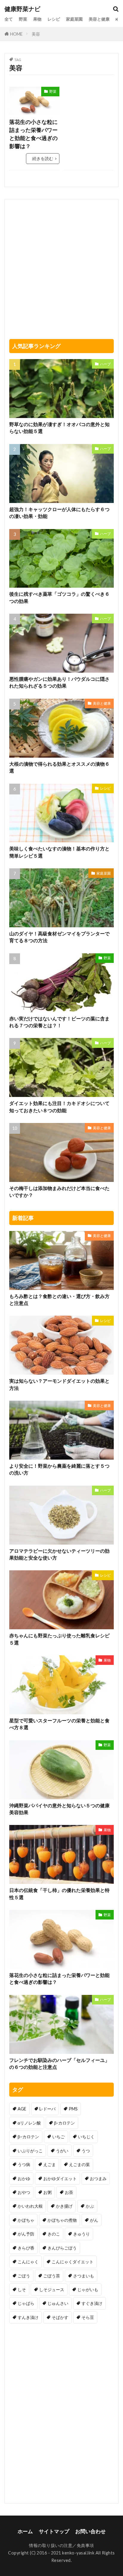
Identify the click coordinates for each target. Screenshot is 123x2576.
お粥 (47, 2192)
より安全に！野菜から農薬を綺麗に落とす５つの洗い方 (59, 1469)
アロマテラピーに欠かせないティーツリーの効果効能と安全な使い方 (59, 1554)
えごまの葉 (79, 2164)
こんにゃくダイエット (73, 2262)
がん (94, 2220)
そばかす (60, 2317)
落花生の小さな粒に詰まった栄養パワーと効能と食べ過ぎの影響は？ (33, 134)
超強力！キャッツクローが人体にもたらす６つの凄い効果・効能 (59, 513)
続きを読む (43, 158)
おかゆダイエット (60, 2178)
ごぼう (24, 2276)
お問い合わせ (90, 2531)
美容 (36, 34)
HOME (16, 34)
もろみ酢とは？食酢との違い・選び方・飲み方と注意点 (59, 1300)
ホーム (25, 2531)
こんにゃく (28, 2262)
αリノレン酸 (29, 2123)
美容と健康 (99, 19)
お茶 (69, 2192)
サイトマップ (54, 2531)
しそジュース (52, 2289)
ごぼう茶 (52, 2276)
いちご (59, 2137)
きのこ (54, 2234)
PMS (73, 2109)
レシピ (54, 19)
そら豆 (88, 2317)
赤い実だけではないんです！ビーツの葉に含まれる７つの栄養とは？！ (59, 1022)
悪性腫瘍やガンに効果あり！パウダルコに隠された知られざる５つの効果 (59, 682)
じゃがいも (88, 2289)
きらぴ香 (26, 2248)
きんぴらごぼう (62, 2248)
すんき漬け (28, 2317)
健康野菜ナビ (22, 9)
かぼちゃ (26, 2220)
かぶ (90, 2206)
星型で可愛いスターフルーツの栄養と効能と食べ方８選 (59, 1724)
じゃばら (26, 2303)
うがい (62, 2151)
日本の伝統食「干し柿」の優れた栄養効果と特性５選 (59, 1894)
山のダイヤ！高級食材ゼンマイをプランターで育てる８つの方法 (59, 937)
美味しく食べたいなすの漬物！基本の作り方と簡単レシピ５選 (59, 852)
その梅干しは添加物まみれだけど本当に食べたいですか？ (59, 1192)
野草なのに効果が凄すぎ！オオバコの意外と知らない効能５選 (59, 428)
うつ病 (24, 2164)
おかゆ (24, 2178)
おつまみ (98, 2178)
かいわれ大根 (30, 2206)
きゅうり (82, 2234)
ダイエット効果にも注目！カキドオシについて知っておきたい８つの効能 (59, 1107)
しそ (22, 2289)
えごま (50, 2164)
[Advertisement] (89, 105)
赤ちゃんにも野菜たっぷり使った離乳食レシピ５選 (59, 1639)
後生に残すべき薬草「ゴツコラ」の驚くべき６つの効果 (59, 597)
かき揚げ (64, 2206)
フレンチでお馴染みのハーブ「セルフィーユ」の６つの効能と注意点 (59, 2064)
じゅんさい (58, 2303)
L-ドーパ (47, 2109)
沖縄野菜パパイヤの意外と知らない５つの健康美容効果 (59, 1809)
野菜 (23, 19)
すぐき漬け (92, 2303)
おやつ (24, 2192)
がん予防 (26, 2234)
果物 (37, 19)
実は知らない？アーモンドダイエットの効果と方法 (59, 1384)
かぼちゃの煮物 (62, 2220)
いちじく (86, 2137)
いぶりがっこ (30, 2151)
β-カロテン (64, 2123)
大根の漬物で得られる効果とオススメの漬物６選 (59, 767)
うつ (86, 2151)
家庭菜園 (74, 19)
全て (9, 19)
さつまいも (84, 2276)
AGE (22, 2109)
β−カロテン (28, 2137)
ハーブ (105, 364)
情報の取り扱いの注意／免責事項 (61, 2545)
